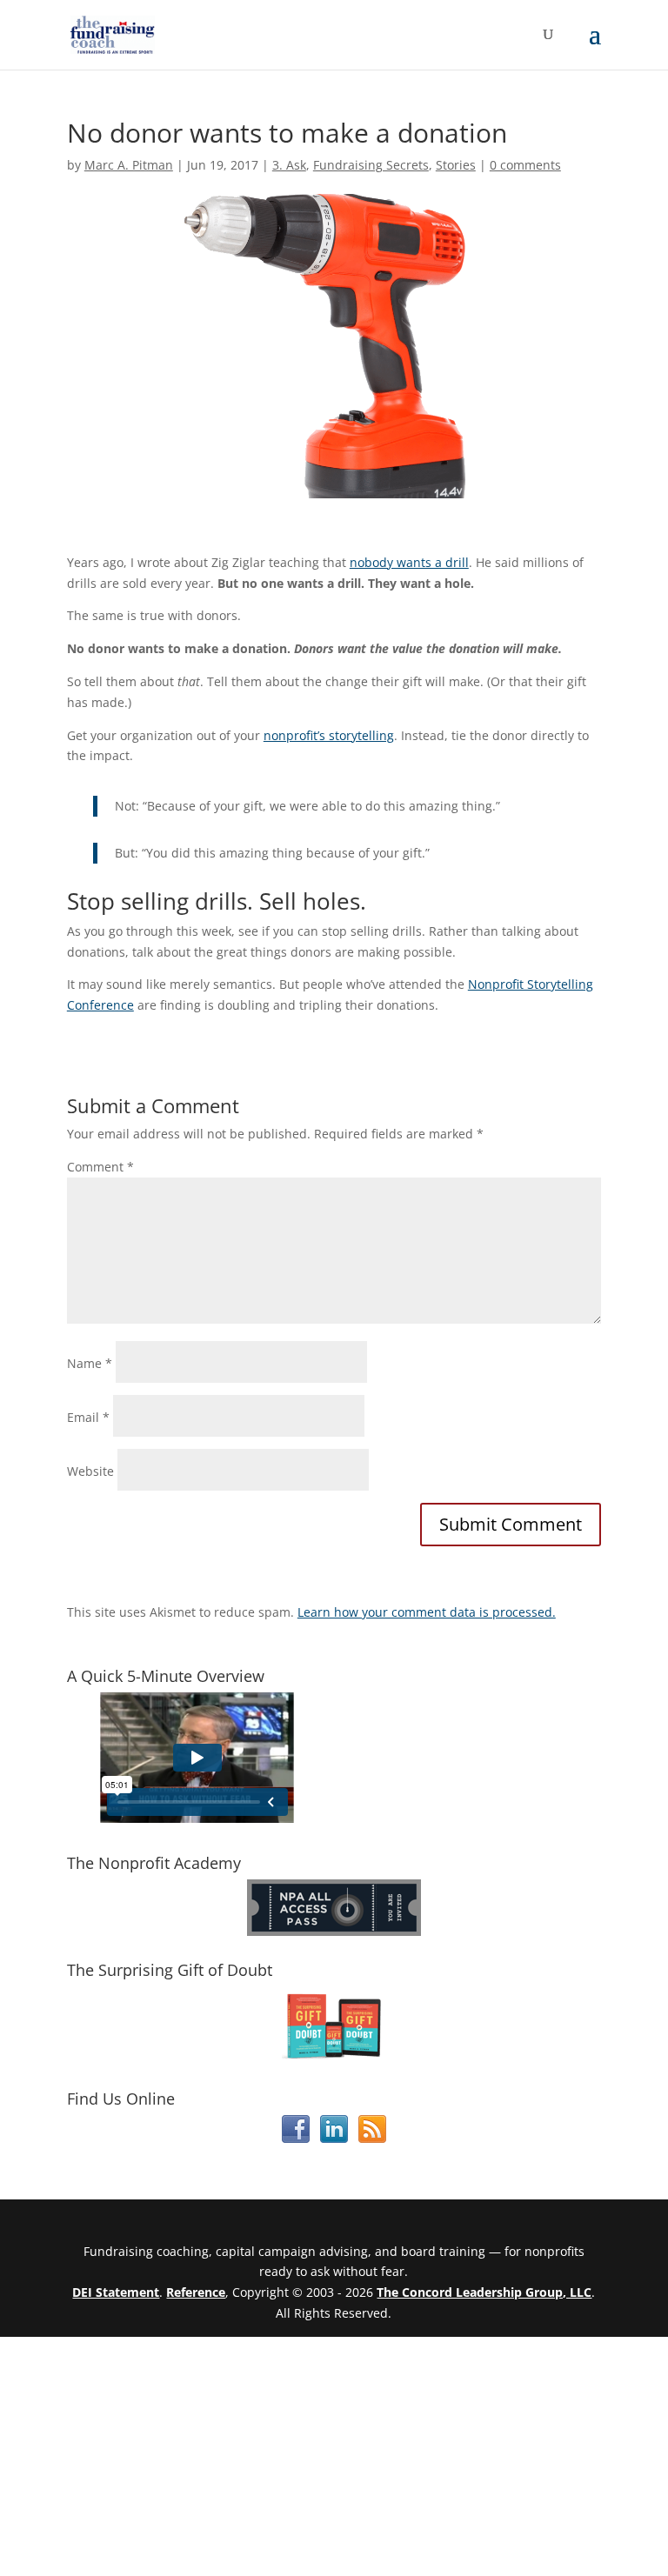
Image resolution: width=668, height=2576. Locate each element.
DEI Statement (116, 2292)
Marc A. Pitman (129, 165)
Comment (100, 1167)
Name (90, 1363)
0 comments (525, 165)
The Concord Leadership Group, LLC (484, 2292)
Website (90, 1471)
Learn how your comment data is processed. (427, 1612)
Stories (456, 165)
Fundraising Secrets (371, 165)
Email (88, 1417)
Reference (196, 2292)
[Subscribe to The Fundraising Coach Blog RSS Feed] (372, 2138)
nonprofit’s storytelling (329, 735)
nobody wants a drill (409, 562)
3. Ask (289, 165)
